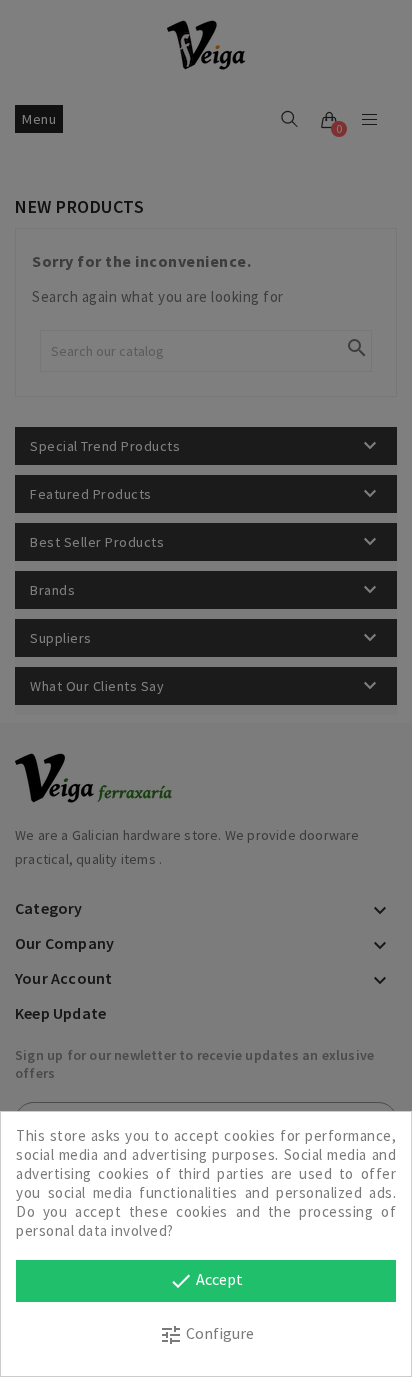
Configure (206, 1335)
